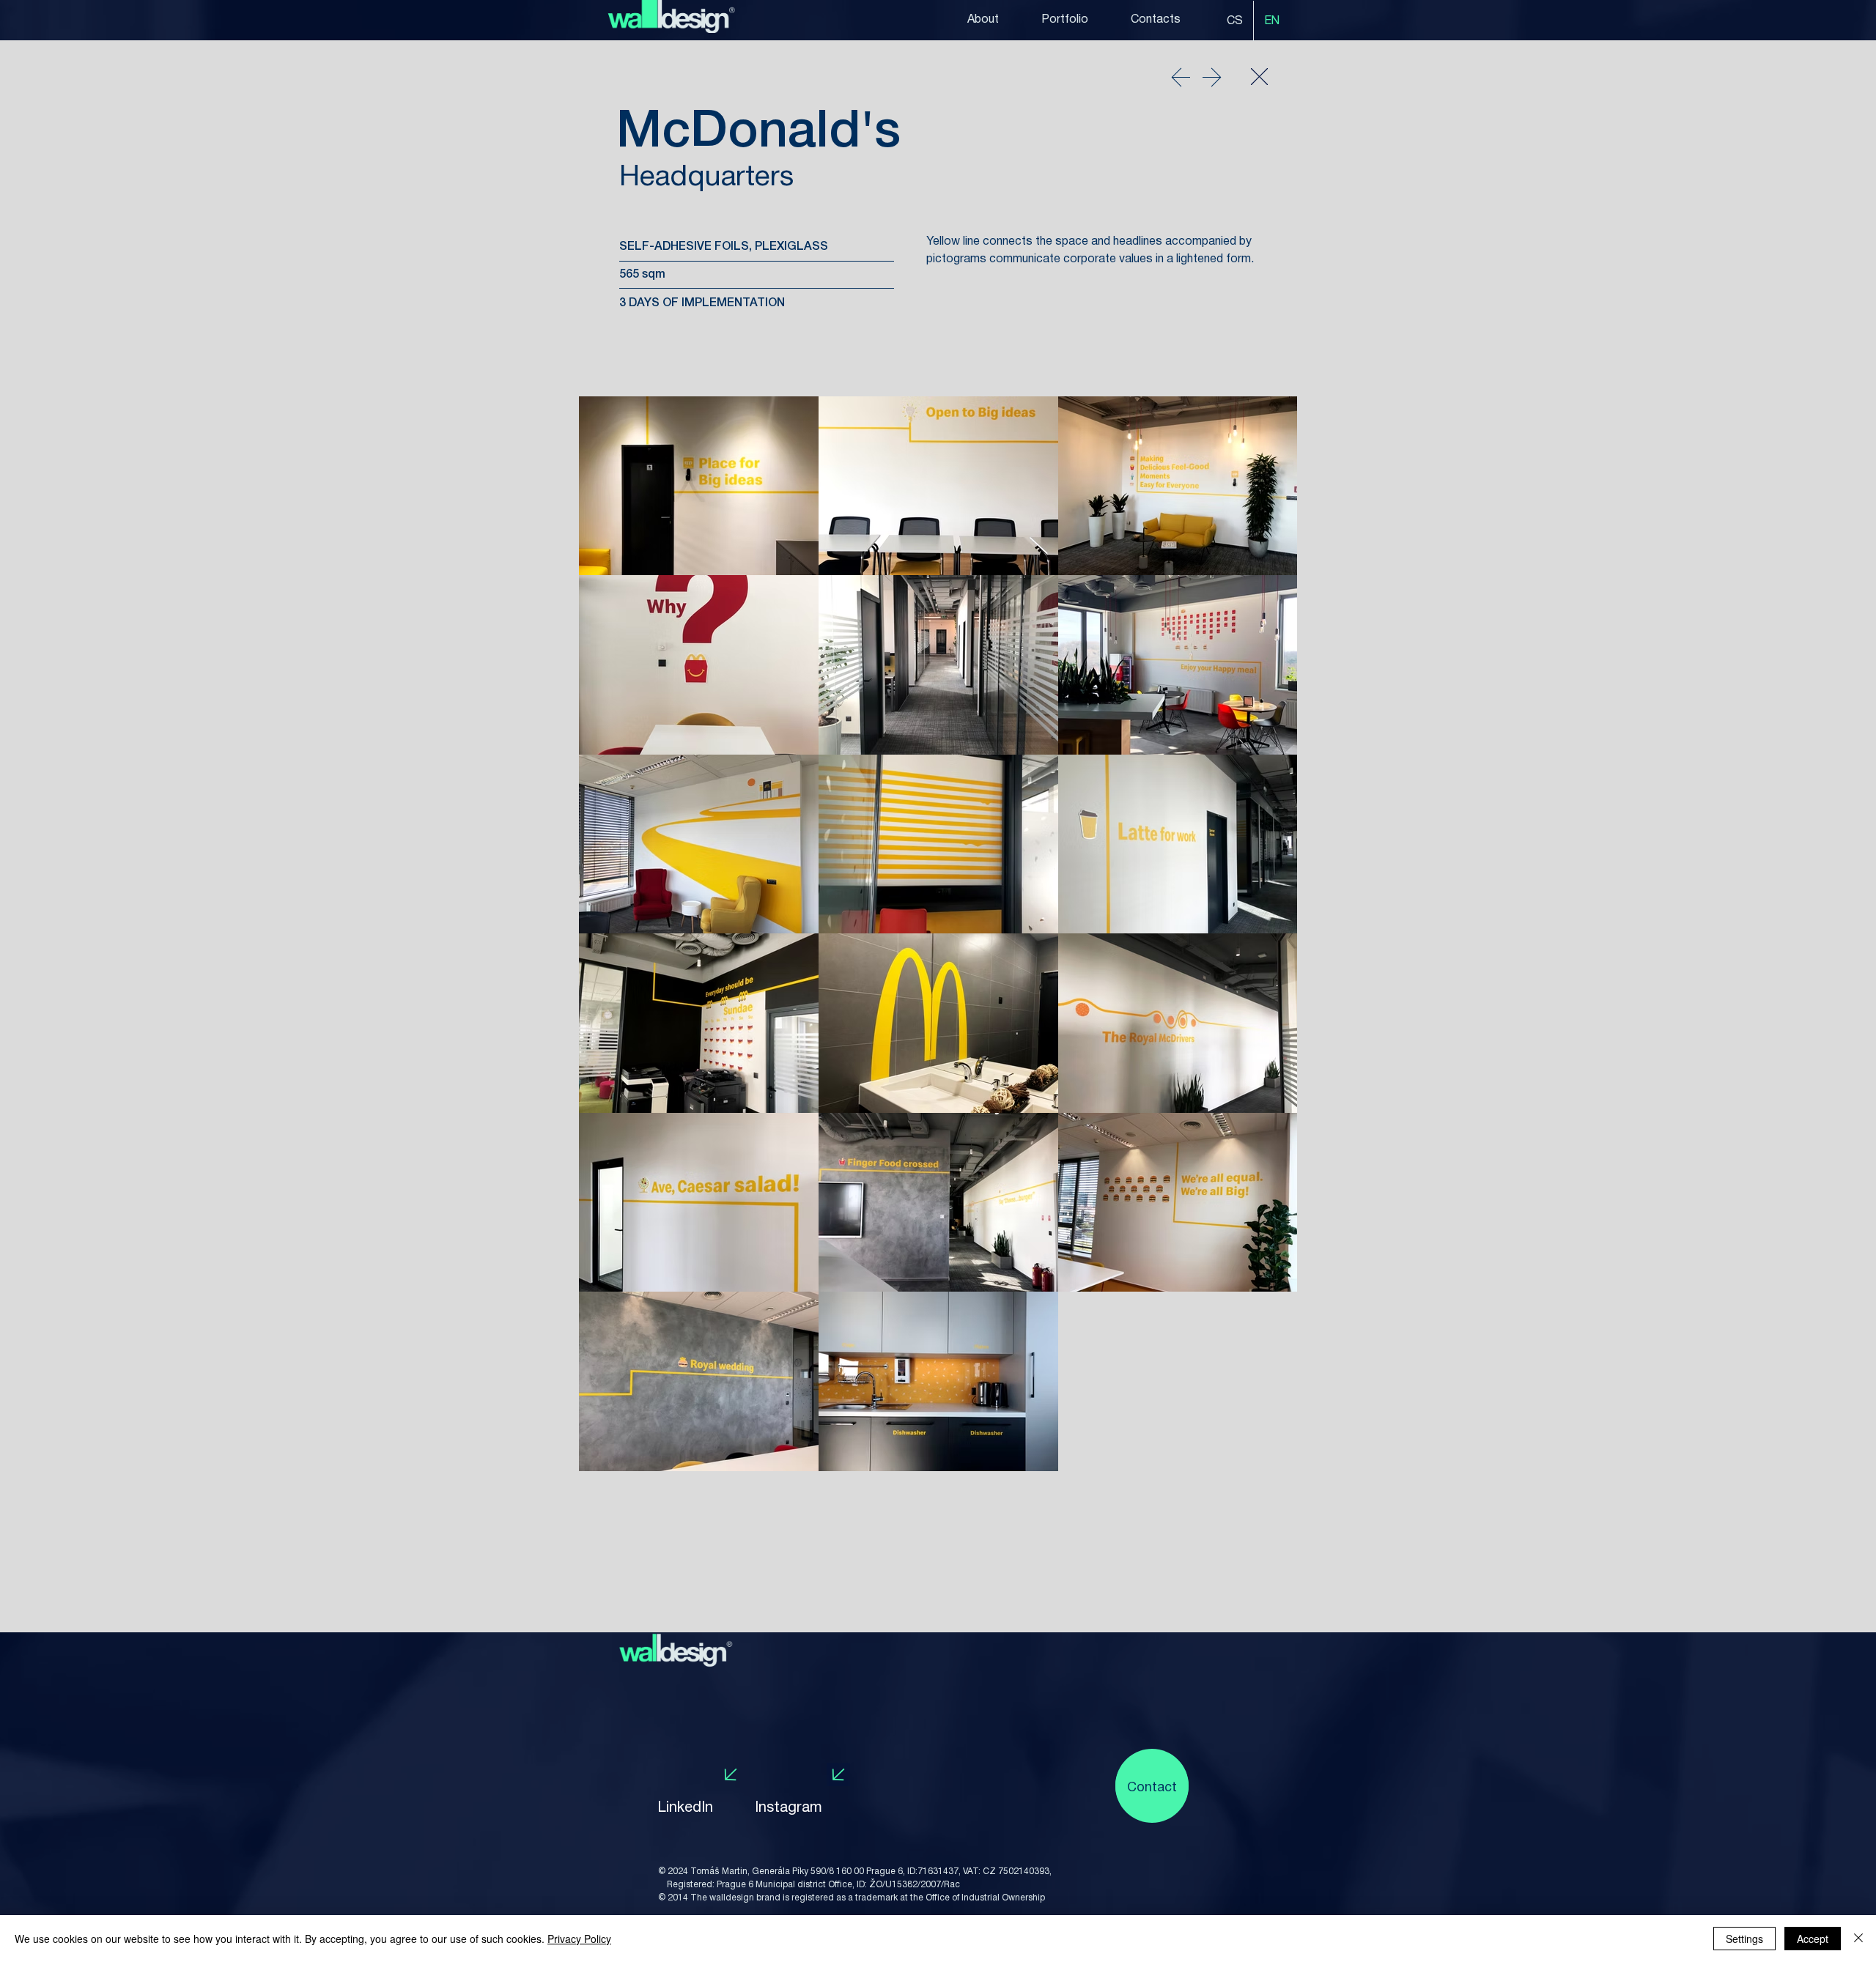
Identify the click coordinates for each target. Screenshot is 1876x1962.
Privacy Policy (579, 1939)
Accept (1813, 1939)
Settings (1744, 1939)
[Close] (1259, 76)
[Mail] (1181, 77)
